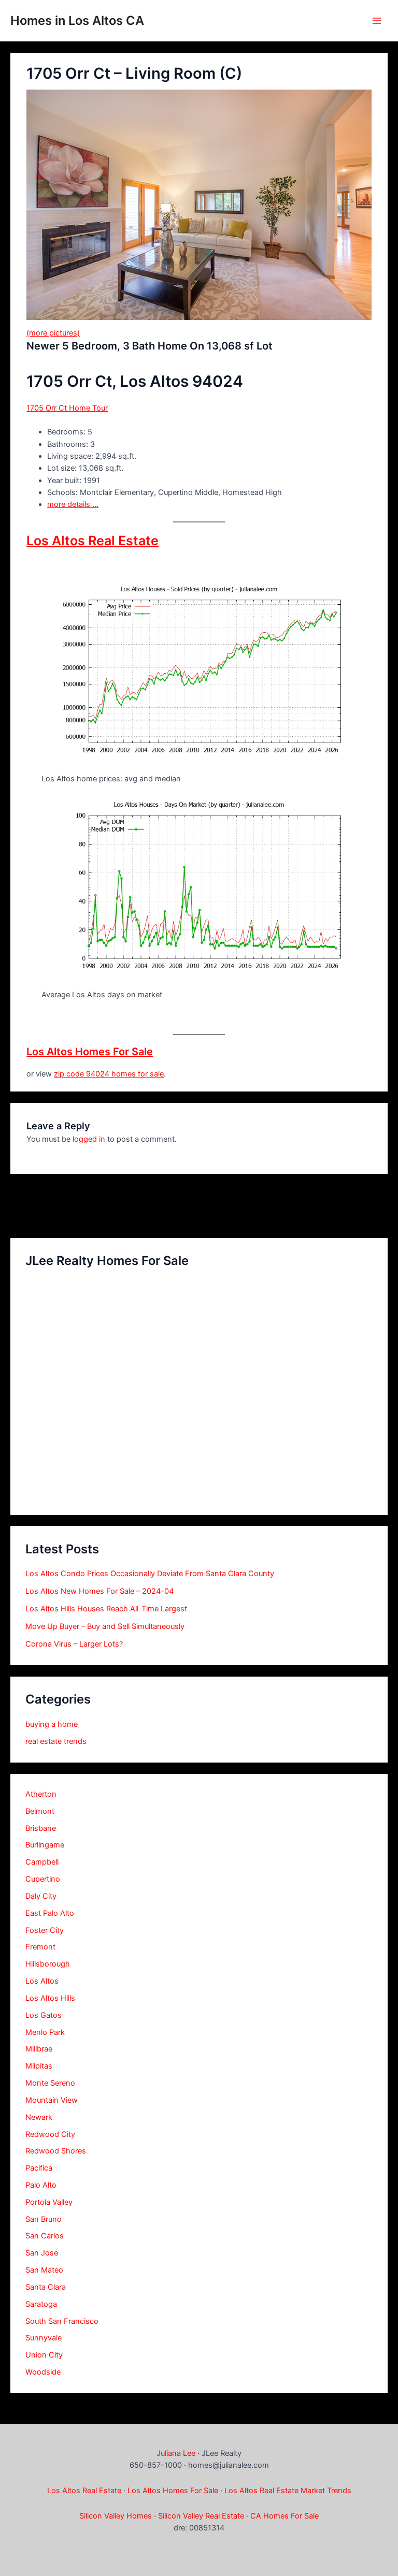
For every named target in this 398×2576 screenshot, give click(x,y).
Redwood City (50, 2134)
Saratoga (41, 2304)
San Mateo (44, 2270)
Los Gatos (44, 2015)
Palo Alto (41, 2185)
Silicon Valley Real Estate (201, 2516)
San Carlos (45, 2236)
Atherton (41, 1794)
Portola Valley (49, 2202)
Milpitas (39, 2066)
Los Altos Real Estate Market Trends (288, 2491)
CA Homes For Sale (285, 2516)
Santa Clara (46, 2287)
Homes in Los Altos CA (77, 20)
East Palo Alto (50, 1913)
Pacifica (39, 2168)
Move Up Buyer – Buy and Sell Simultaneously (105, 1626)
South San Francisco (62, 2321)
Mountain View (52, 2100)
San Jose (42, 2253)
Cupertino (43, 1879)
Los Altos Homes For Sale (90, 1052)
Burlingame (45, 1845)
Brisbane (41, 1828)
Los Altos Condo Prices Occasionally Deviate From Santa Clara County (150, 1574)
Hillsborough (48, 1964)
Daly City (41, 1896)
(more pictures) (53, 333)
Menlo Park (45, 2032)
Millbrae (39, 2049)
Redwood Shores (56, 2151)
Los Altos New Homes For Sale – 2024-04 (99, 1591)
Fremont (40, 1947)
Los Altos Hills (50, 1998)
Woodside (43, 2372)
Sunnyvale (44, 2338)
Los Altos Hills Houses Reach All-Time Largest (106, 1609)
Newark (39, 2117)
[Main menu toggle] (377, 21)
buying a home (52, 1724)
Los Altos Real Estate (93, 541)
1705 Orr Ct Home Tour (67, 408)
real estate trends (56, 1741)
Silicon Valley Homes (116, 2516)
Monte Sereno (50, 2083)
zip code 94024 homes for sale (109, 1074)
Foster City (45, 1930)
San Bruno (44, 2219)
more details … (73, 504)
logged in (89, 1139)
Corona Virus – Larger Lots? (74, 1644)
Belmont (40, 1811)
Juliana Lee (176, 2453)
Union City (44, 2355)
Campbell (42, 1862)
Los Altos (42, 1981)
